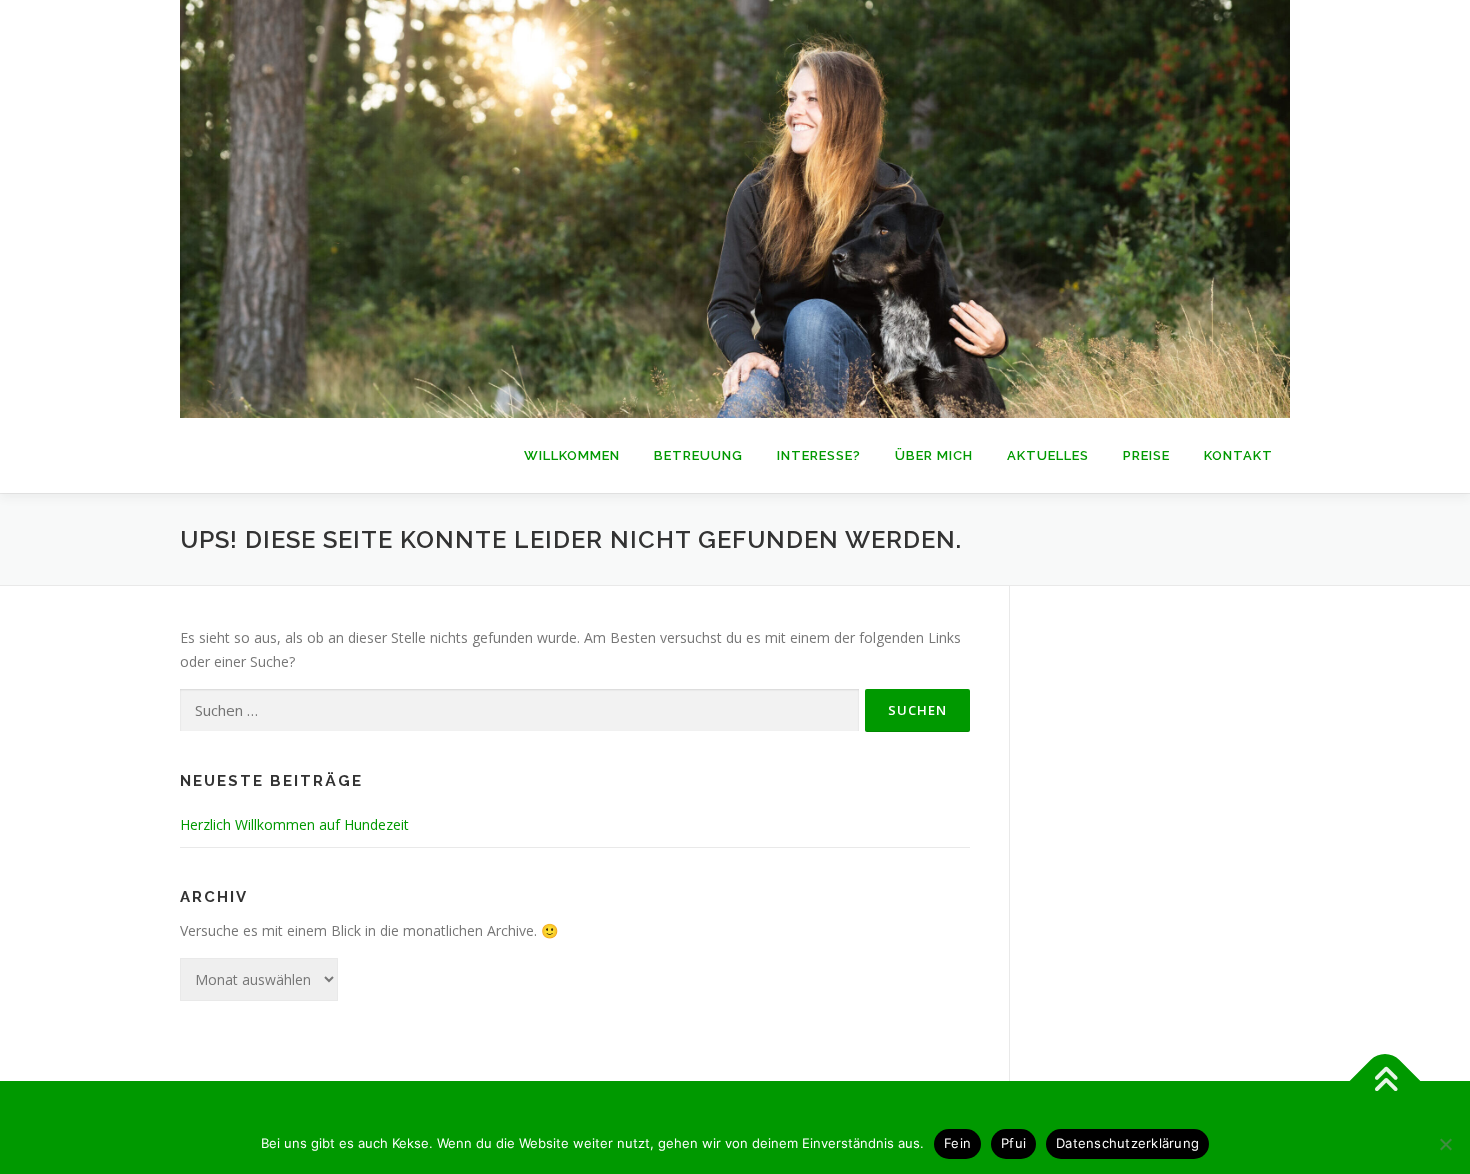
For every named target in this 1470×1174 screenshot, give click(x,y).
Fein (957, 1143)
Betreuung (698, 455)
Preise (1146, 455)
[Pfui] (1445, 1144)
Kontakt (1238, 455)
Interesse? (819, 455)
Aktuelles (1048, 455)
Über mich (934, 455)
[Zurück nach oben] (1385, 1080)
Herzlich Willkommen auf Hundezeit (294, 824)
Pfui (1013, 1143)
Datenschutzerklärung (1127, 1143)
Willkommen (572, 455)
